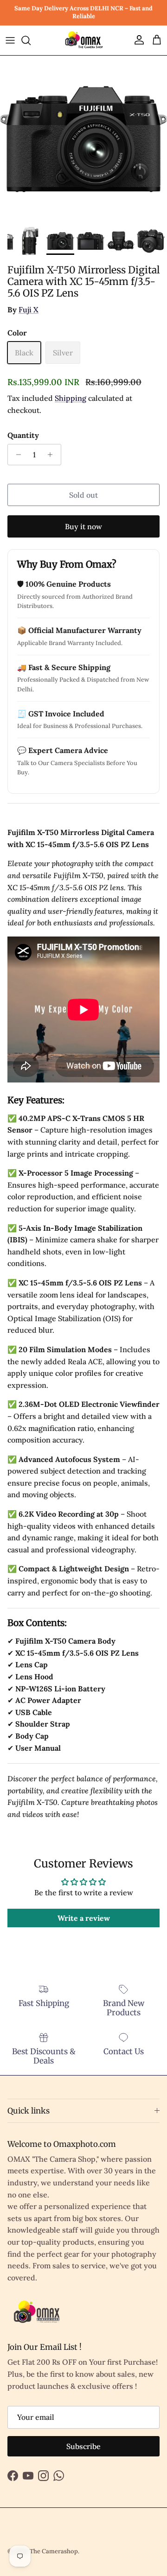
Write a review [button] (84, 1918)
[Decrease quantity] (16, 455)
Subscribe (83, 2446)
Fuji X (29, 310)
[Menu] (10, 40)
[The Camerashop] (83, 40)
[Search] (31, 40)
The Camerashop (54, 2551)
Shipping (71, 398)
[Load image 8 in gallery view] (83, 139)
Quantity (23, 435)
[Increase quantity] (53, 455)
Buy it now (83, 526)
